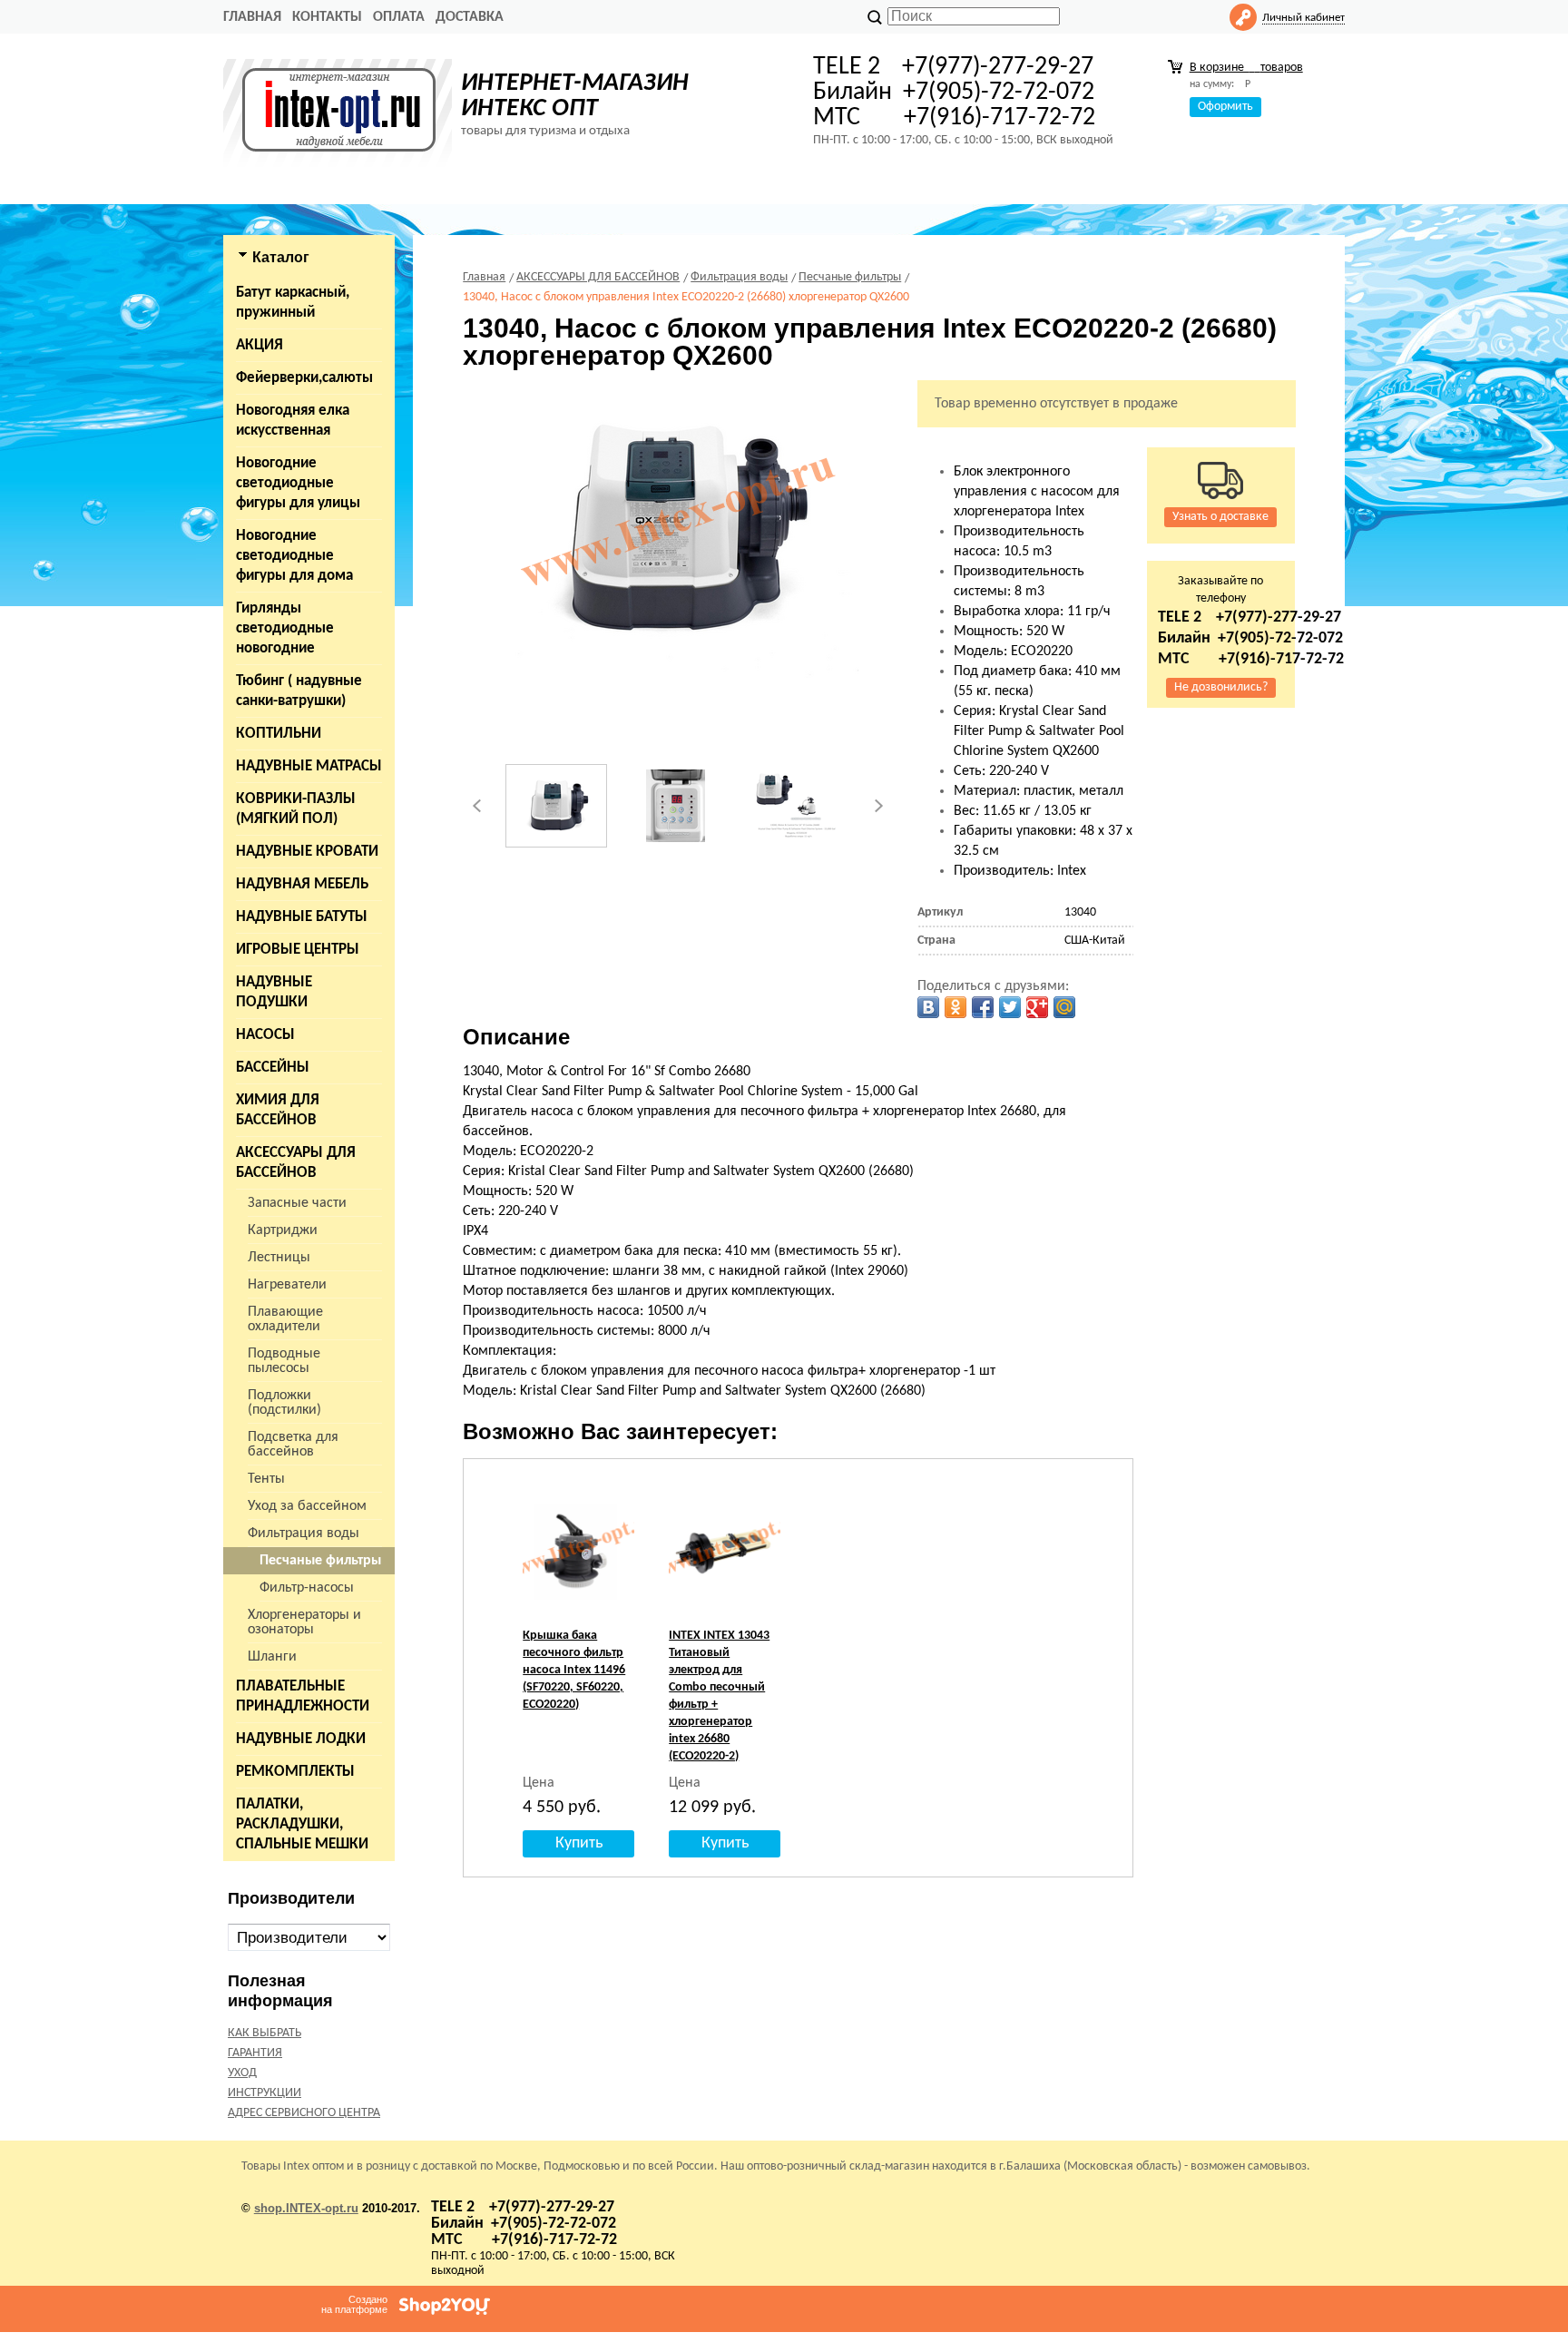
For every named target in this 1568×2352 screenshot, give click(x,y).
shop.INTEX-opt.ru (306, 2208)
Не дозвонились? (1221, 687)
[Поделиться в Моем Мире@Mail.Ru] (1064, 1007)
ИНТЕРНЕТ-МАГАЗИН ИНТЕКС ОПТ (575, 96)
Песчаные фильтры (320, 1561)
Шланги (272, 1657)
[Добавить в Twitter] (1010, 1007)
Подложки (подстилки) (284, 1403)
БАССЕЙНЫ (273, 1068)
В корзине (1246, 68)
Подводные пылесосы (284, 1361)
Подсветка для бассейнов (293, 1445)
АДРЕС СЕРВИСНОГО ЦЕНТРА (304, 2113)
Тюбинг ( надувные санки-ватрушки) (299, 691)
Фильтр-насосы (307, 1588)
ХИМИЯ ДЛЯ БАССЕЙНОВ (278, 1110)
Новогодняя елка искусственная (293, 421)
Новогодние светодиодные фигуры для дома (294, 556)
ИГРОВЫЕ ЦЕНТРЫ (298, 950)
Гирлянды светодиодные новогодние (285, 628)
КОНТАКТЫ (327, 17)
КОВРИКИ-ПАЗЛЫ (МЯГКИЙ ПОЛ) (296, 809)
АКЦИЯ (260, 345)
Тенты (266, 1479)
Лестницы (279, 1258)
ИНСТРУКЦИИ (265, 2093)
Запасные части (297, 1203)
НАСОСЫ (265, 1035)
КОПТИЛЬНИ (279, 734)
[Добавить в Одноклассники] (955, 1007)
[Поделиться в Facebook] (983, 1007)
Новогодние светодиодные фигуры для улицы (298, 483)
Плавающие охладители (285, 1319)
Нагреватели (287, 1285)
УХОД (242, 2073)
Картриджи (283, 1230)
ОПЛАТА (399, 17)
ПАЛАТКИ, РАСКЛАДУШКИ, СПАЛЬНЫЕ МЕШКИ (302, 1824)
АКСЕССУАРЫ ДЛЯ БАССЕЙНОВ (296, 1163)
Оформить (1225, 107)
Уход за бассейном (307, 1506)
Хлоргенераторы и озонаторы (304, 1622)
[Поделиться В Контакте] (928, 1007)
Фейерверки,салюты (304, 378)
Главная (252, 17)
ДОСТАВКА (470, 17)
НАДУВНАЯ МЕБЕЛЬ (302, 884)
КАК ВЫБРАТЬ (265, 2033)
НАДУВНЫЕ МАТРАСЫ (309, 766)
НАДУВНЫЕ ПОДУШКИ (274, 992)
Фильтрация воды (304, 1534)
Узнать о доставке (1220, 517)
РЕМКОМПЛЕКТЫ (295, 1772)
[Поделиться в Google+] (1037, 1007)
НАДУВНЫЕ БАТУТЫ (302, 917)
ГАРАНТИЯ (255, 2053)
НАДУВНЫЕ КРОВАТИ (307, 852)
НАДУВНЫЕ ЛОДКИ (301, 1739)
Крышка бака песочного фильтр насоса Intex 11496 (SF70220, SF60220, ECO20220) (574, 1670)
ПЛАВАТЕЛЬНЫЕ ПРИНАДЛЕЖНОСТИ (303, 1696)
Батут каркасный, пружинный (293, 303)
